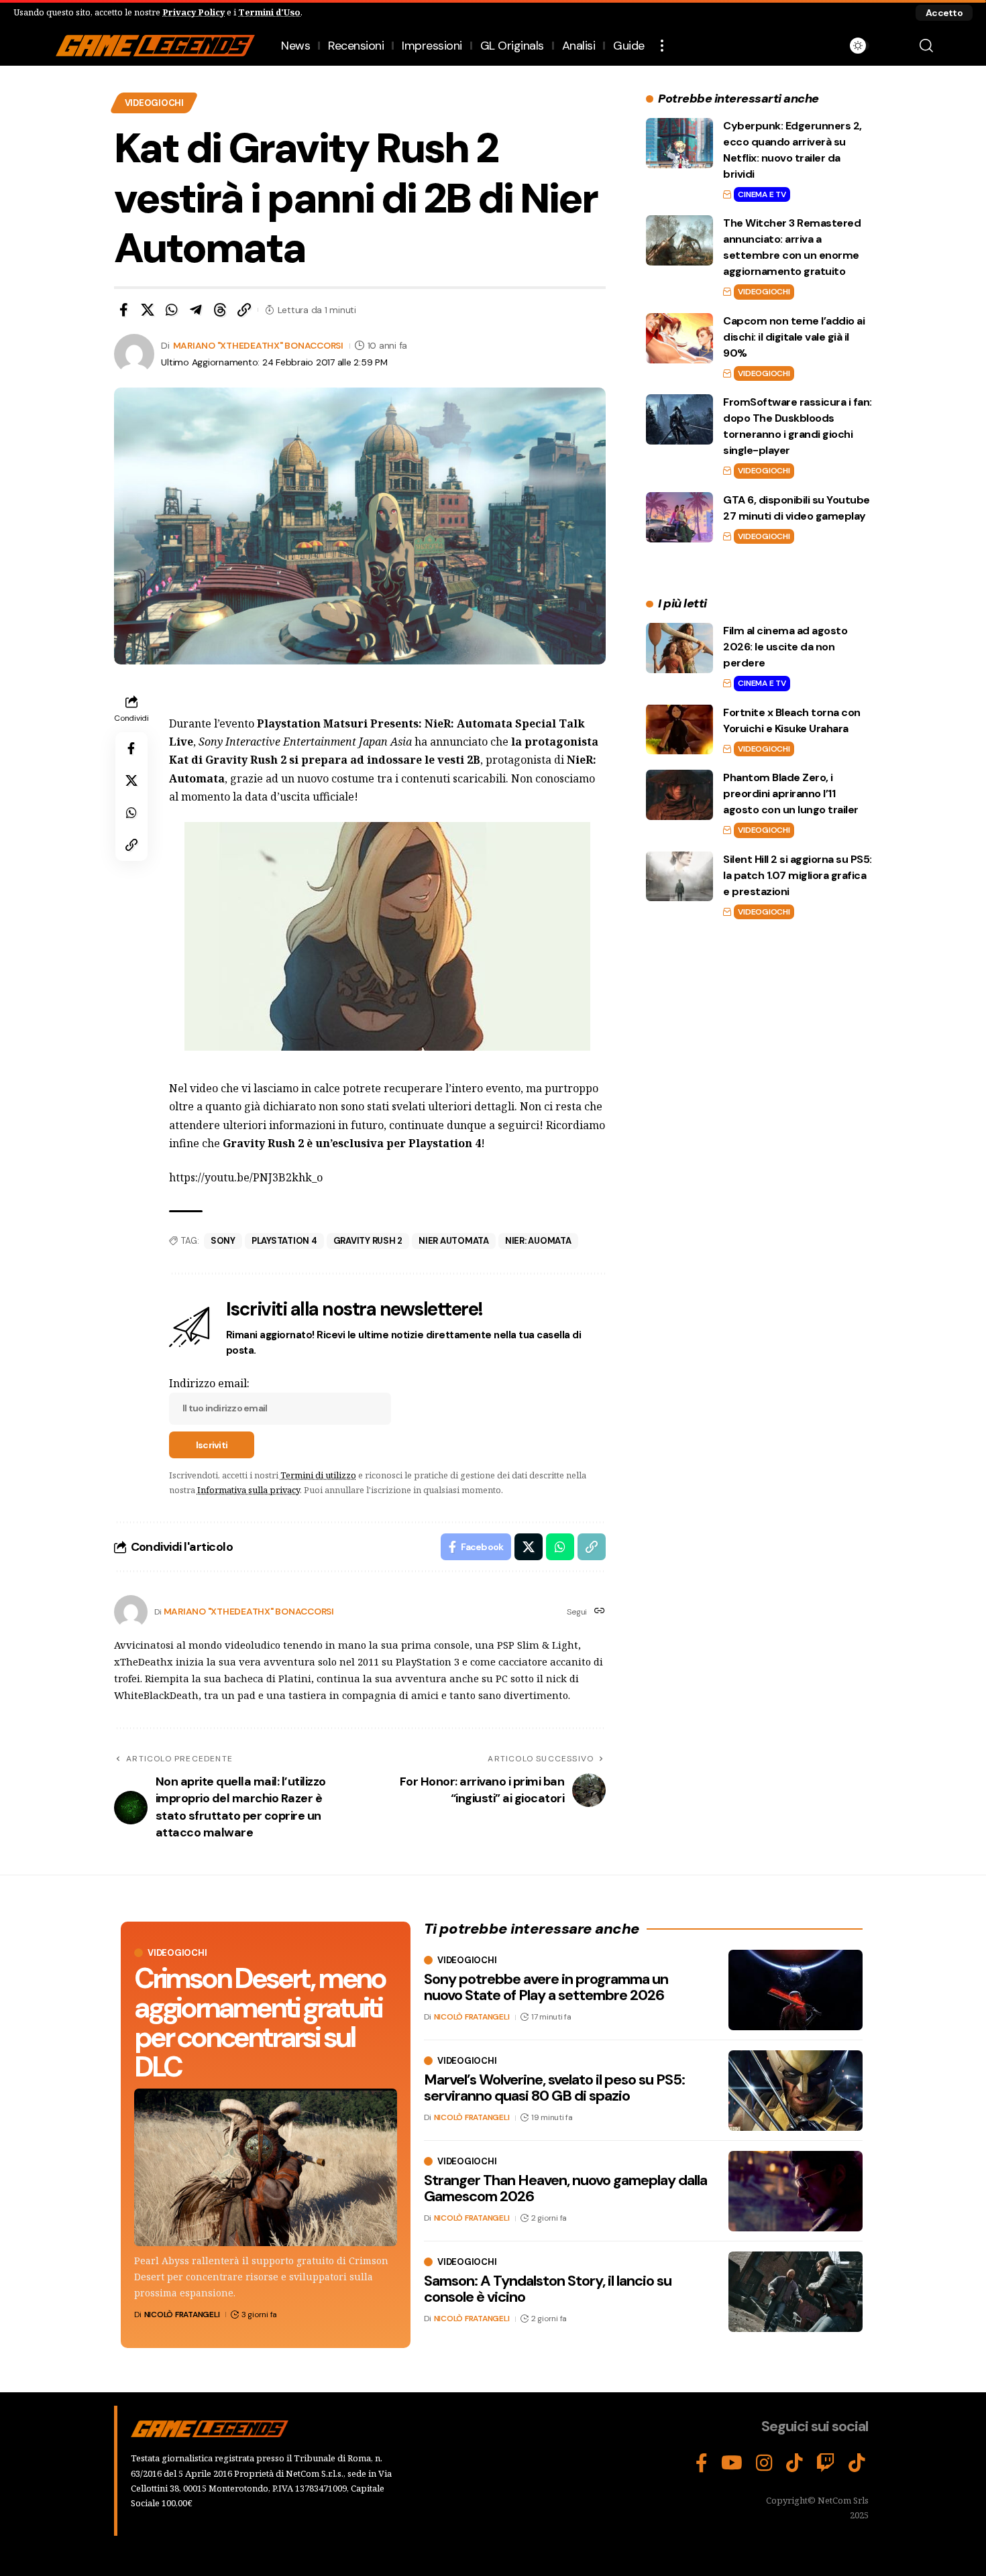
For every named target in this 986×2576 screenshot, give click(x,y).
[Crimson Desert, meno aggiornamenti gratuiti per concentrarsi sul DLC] (266, 2167)
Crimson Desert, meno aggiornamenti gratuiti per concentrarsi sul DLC (260, 2023)
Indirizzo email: (209, 1383)
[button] (944, 13)
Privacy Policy (194, 12)
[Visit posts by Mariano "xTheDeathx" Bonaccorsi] (131, 1612)
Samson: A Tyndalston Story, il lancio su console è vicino (548, 2289)
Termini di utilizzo (318, 1475)
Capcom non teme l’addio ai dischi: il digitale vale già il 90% (794, 337)
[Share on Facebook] (123, 310)
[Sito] (600, 1612)
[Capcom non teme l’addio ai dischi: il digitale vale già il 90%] (679, 338)
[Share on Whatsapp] (172, 310)
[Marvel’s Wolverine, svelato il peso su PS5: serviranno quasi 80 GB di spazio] (796, 2091)
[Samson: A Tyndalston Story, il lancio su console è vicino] (796, 2292)
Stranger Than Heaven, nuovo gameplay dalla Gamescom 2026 (565, 2188)
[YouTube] (732, 2463)
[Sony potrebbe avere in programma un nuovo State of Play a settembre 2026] (796, 1990)
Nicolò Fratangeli (182, 2315)
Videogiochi (154, 103)
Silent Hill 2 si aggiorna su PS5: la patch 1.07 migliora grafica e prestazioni (798, 875)
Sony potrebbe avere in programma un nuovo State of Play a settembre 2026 (546, 1987)
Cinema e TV (762, 194)
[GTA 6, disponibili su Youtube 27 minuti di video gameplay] (679, 517)
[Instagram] (764, 2463)
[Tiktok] (857, 2463)
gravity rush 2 (368, 1241)
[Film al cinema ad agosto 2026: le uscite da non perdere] (679, 648)
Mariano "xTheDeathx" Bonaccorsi (258, 345)
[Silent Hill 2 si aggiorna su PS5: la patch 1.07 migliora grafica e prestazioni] (679, 876)
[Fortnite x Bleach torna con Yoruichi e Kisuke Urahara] (679, 729)
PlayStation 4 (284, 1241)
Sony (223, 1241)
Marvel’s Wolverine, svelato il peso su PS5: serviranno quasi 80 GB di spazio (554, 2088)
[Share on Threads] (220, 310)
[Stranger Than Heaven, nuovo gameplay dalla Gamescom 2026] (796, 2191)
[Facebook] (702, 2463)
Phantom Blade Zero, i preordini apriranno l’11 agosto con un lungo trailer (791, 794)
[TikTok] (795, 2463)
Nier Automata (454, 1241)
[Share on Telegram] (196, 310)
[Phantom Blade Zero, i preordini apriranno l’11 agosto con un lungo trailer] (679, 795)
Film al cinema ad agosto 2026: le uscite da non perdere (785, 647)
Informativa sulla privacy (249, 1490)
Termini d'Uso (269, 12)
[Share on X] (148, 310)
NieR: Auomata (538, 1241)
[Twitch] (826, 2463)
